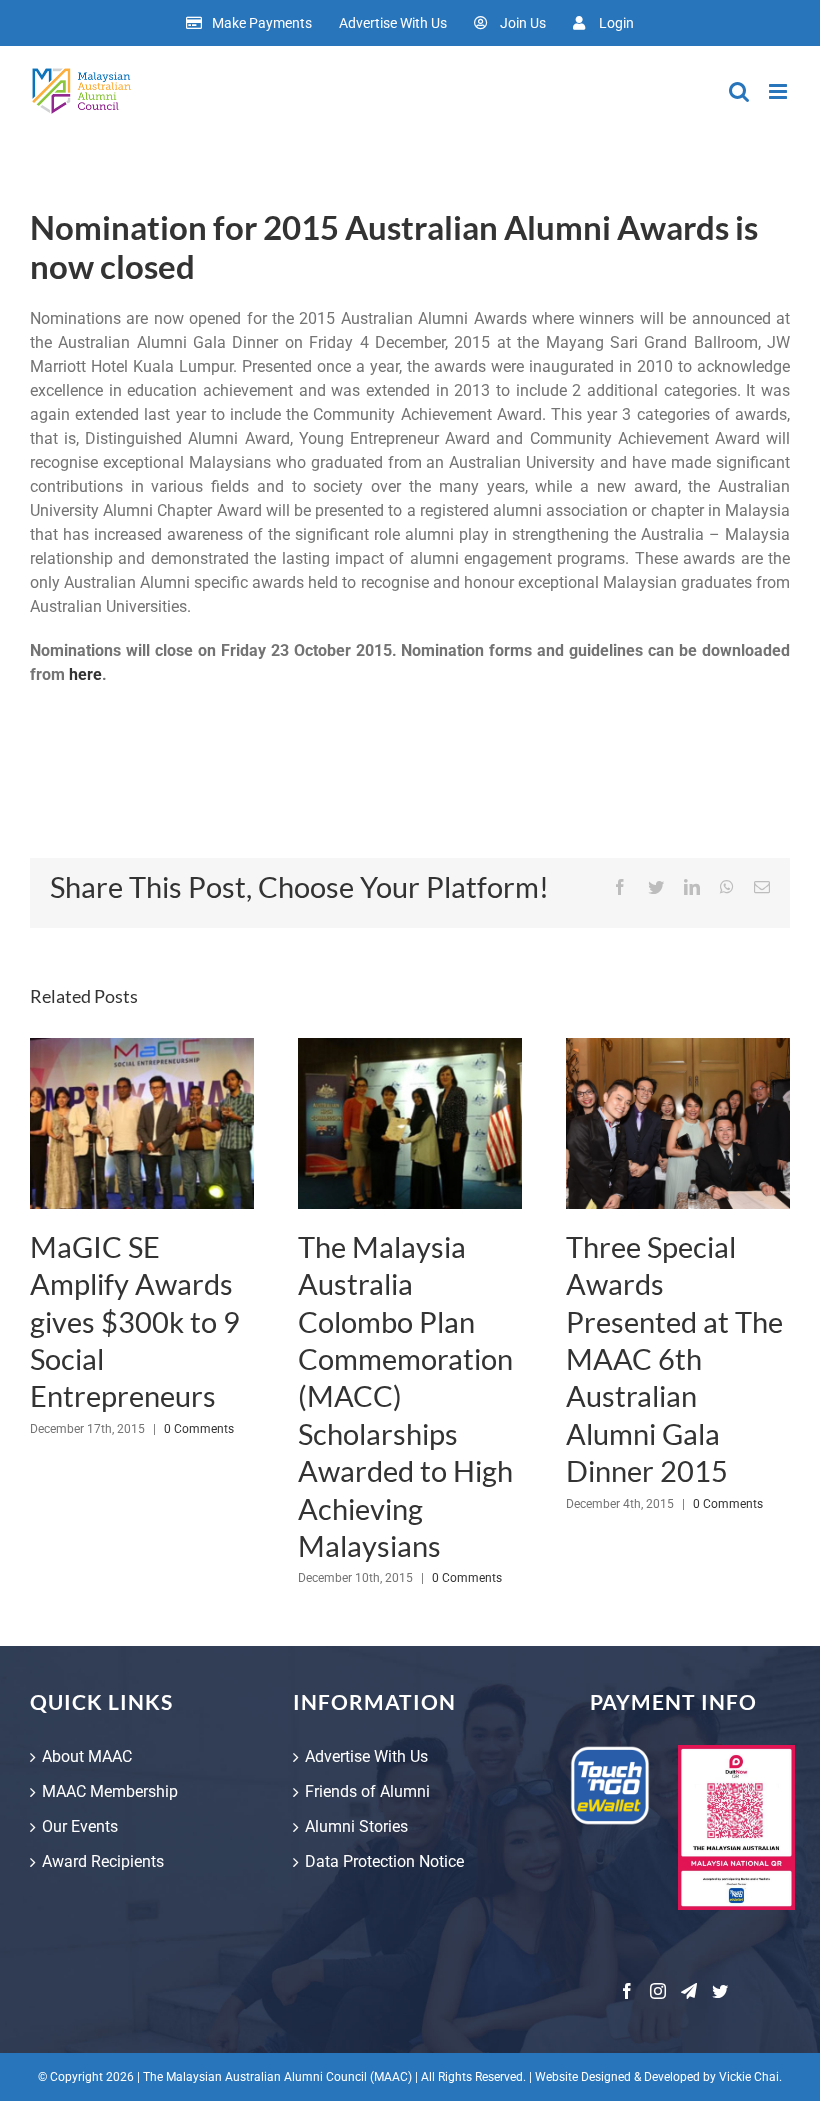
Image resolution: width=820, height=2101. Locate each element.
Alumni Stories (356, 1826)
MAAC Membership (110, 1791)
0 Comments (199, 1429)
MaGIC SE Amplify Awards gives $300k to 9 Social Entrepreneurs (135, 1322)
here (85, 674)
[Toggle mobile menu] (779, 91)
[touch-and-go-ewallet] (610, 1752)
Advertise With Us (366, 1756)
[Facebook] (627, 1991)
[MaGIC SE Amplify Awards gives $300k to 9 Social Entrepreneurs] (142, 1124)
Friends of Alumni (367, 1791)
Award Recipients (103, 1861)
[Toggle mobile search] (739, 91)
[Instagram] (658, 1991)
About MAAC (87, 1756)
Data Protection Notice (384, 1861)
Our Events (80, 1826)
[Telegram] (689, 1991)
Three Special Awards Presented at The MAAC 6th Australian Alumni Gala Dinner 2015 (674, 1359)
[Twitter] (720, 1991)
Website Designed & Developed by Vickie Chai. (658, 2077)
